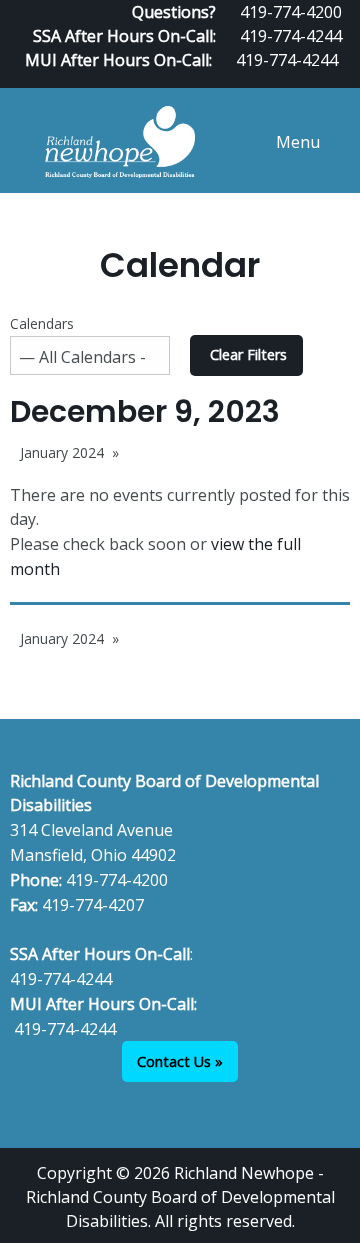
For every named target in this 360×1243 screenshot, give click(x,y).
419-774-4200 (117, 880)
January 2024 (62, 452)
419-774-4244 (291, 36)
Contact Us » (180, 1061)
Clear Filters (248, 354)
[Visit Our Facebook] (278, 80)
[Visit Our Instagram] (342, 80)
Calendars (42, 323)
